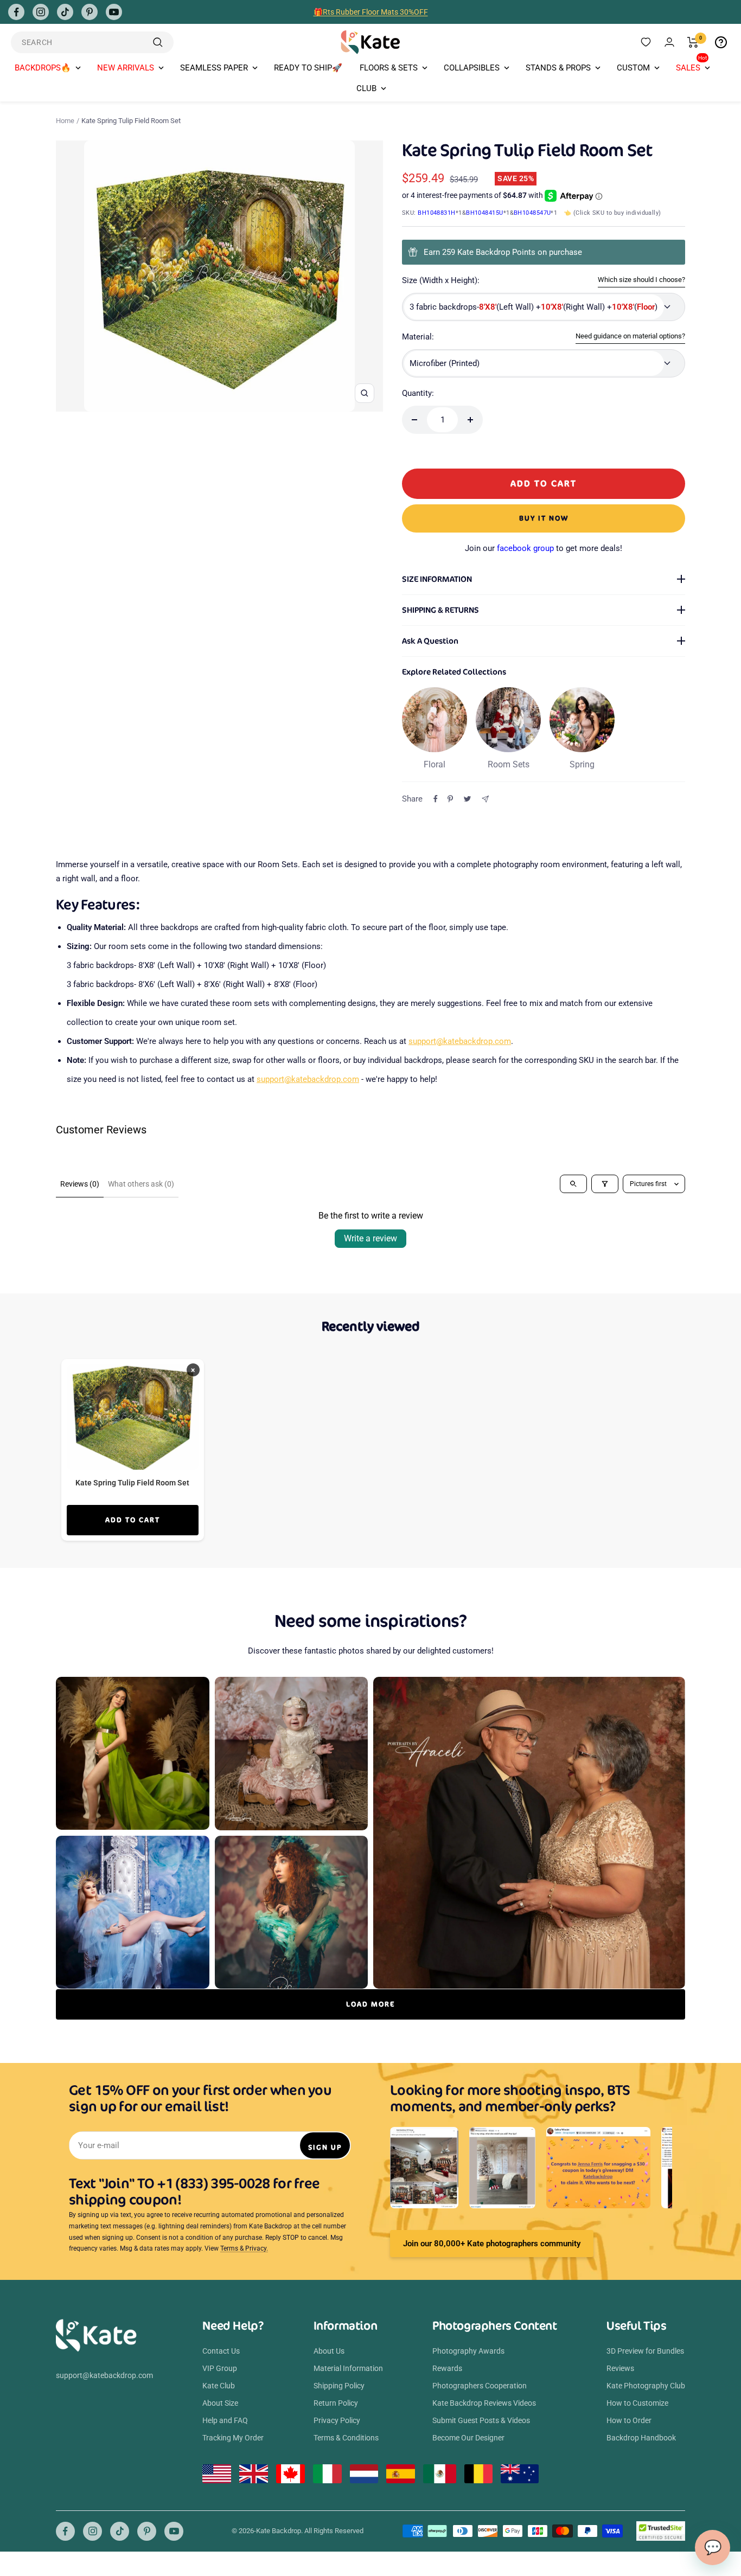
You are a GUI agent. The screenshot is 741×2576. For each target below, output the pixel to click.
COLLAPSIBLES (472, 68)
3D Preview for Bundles (645, 2351)
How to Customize (637, 2403)
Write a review (370, 1238)
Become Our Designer (468, 2438)
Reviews (620, 2368)
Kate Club (219, 2386)
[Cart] (693, 42)
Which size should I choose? (641, 280)
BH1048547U (532, 213)
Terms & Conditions (346, 2438)
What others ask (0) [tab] (141, 1184)
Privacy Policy (337, 2420)
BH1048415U (485, 213)
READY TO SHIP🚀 (308, 68)
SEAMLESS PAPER (214, 68)
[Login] (669, 42)
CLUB (366, 88)
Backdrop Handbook (641, 2438)
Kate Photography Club (646, 2386)
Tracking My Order (233, 2438)
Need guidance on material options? (630, 336)
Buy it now (544, 518)
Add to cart (133, 1520)
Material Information (348, 2368)
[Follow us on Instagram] (41, 12)
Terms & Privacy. (244, 2248)
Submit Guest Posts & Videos (481, 2420)
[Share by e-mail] (485, 799)
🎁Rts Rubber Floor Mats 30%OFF (371, 12)
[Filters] (605, 1184)
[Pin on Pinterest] (450, 799)
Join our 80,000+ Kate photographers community (492, 2244)
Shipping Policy (339, 2386)
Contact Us (221, 2351)
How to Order (629, 2420)
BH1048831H (437, 213)
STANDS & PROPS (558, 68)
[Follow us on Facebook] (16, 12)
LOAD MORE (370, 2004)
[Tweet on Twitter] (467, 799)
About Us (329, 2351)
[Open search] (573, 1184)
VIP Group (220, 2368)
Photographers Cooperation (480, 2386)
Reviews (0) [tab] (80, 1184)
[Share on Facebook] (436, 799)
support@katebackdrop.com (460, 1041)
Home (65, 121)
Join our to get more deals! (544, 548)
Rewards (447, 2368)
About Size (220, 2403)
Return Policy (336, 2403)
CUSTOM (633, 68)
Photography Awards (468, 2351)
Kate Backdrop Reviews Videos (484, 2403)
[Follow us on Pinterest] (90, 12)
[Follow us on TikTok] (65, 12)
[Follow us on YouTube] (114, 12)
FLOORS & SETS (389, 68)
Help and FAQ (225, 2420)
